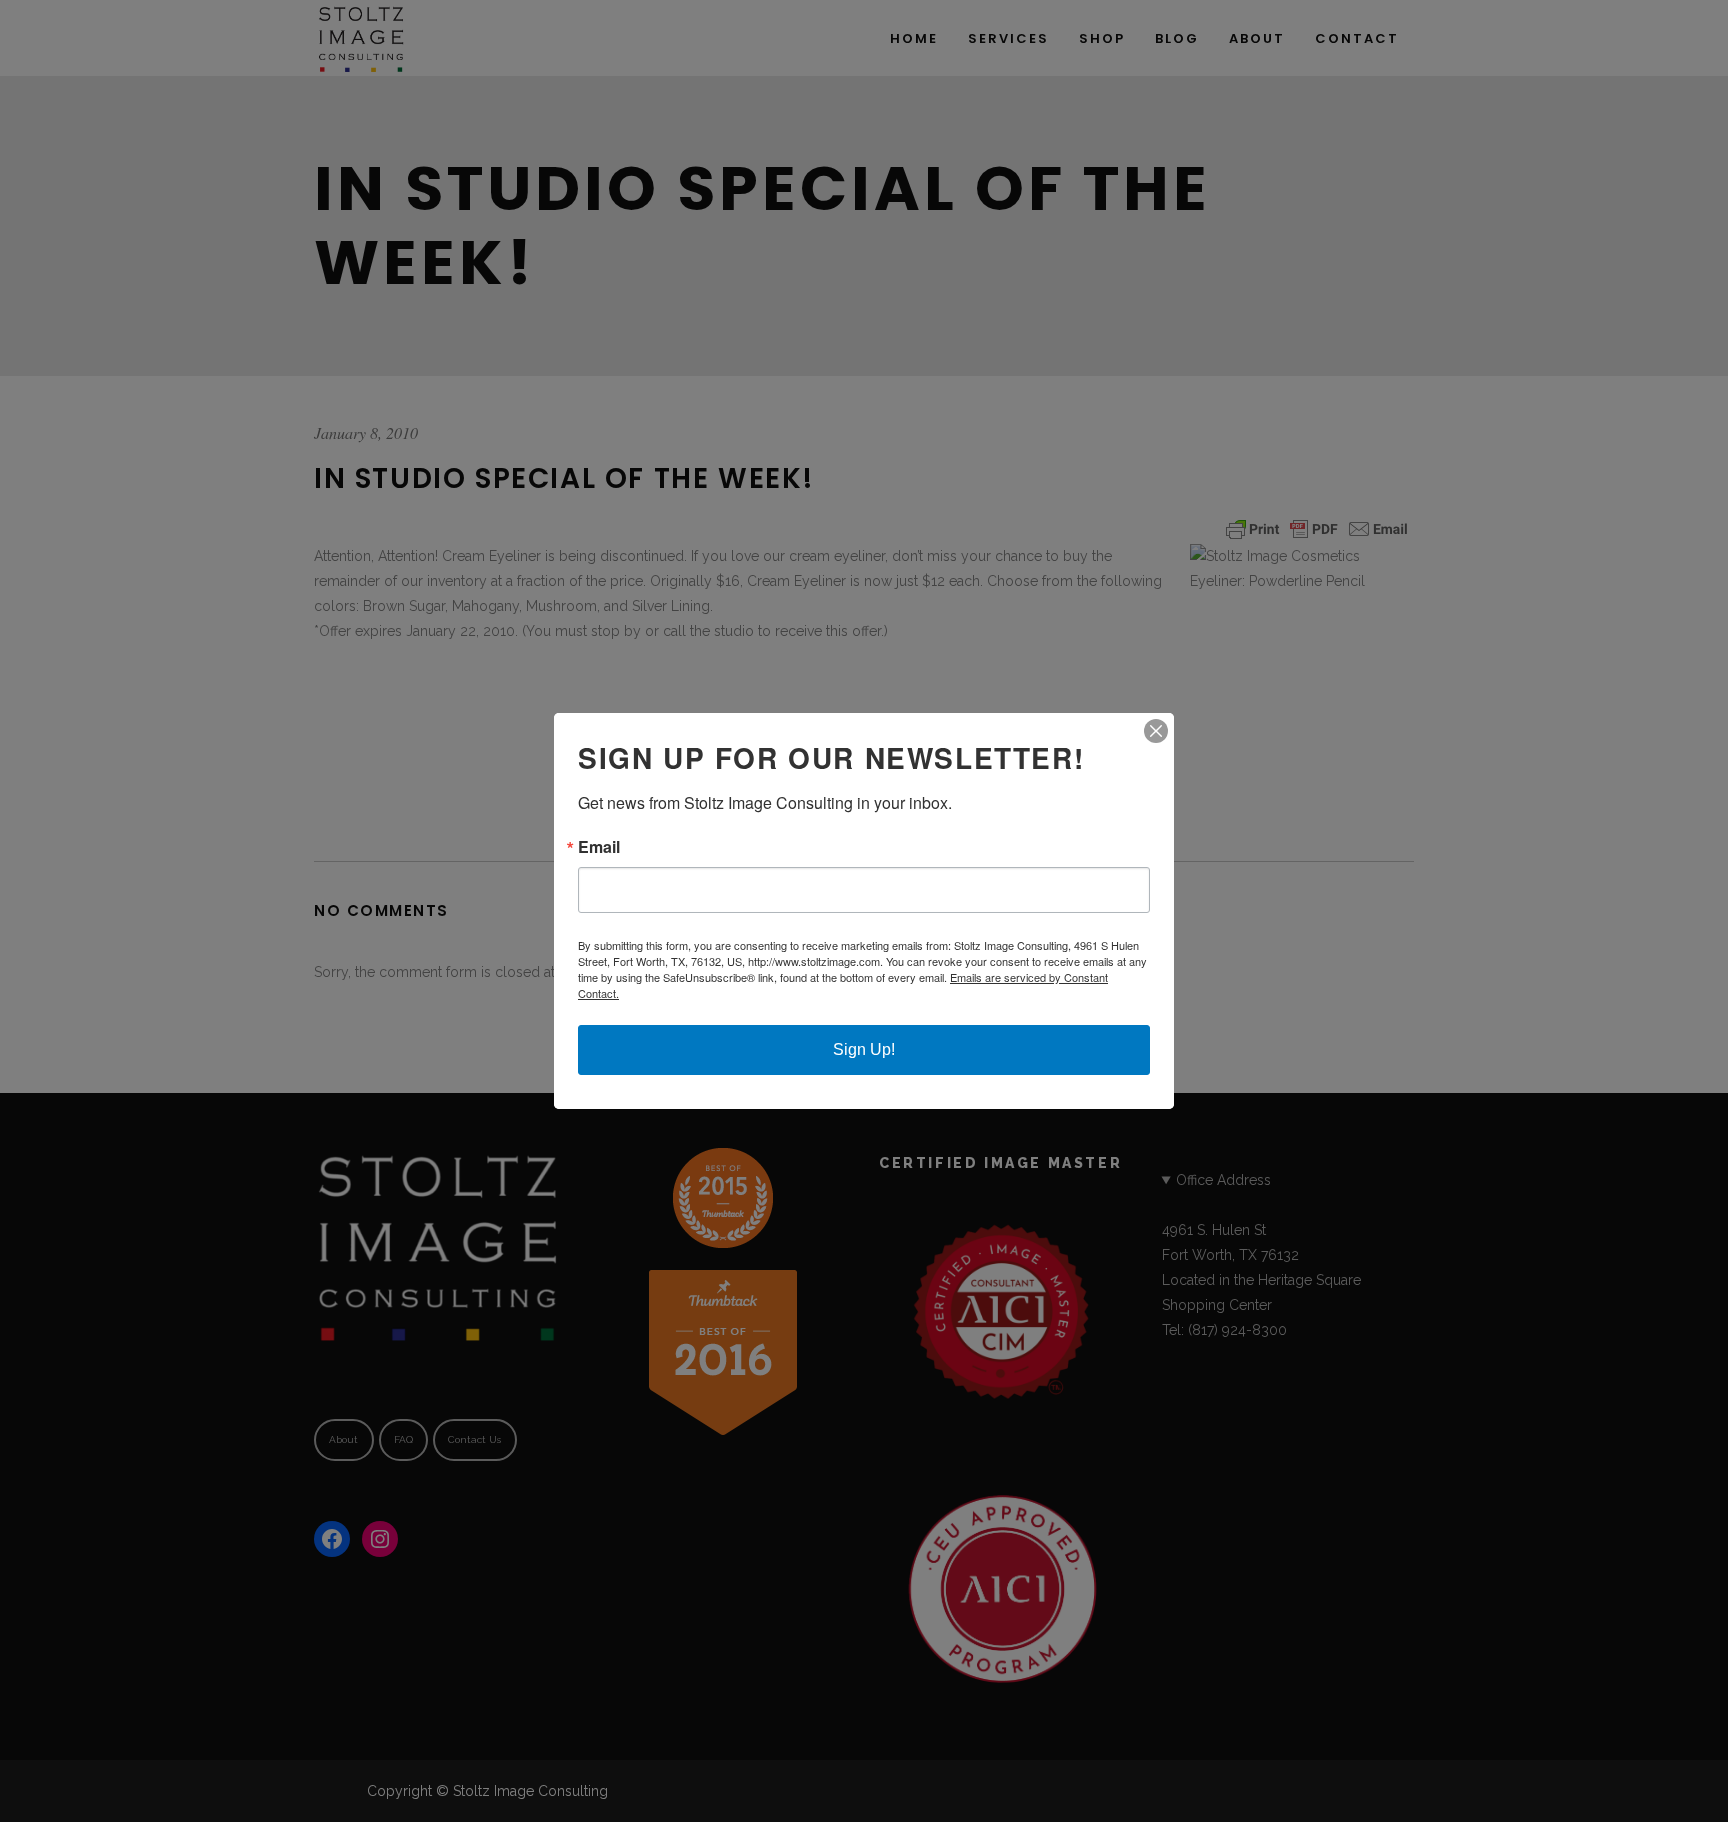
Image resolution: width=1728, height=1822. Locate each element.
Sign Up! (864, 1049)
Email (599, 847)
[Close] (1156, 731)
